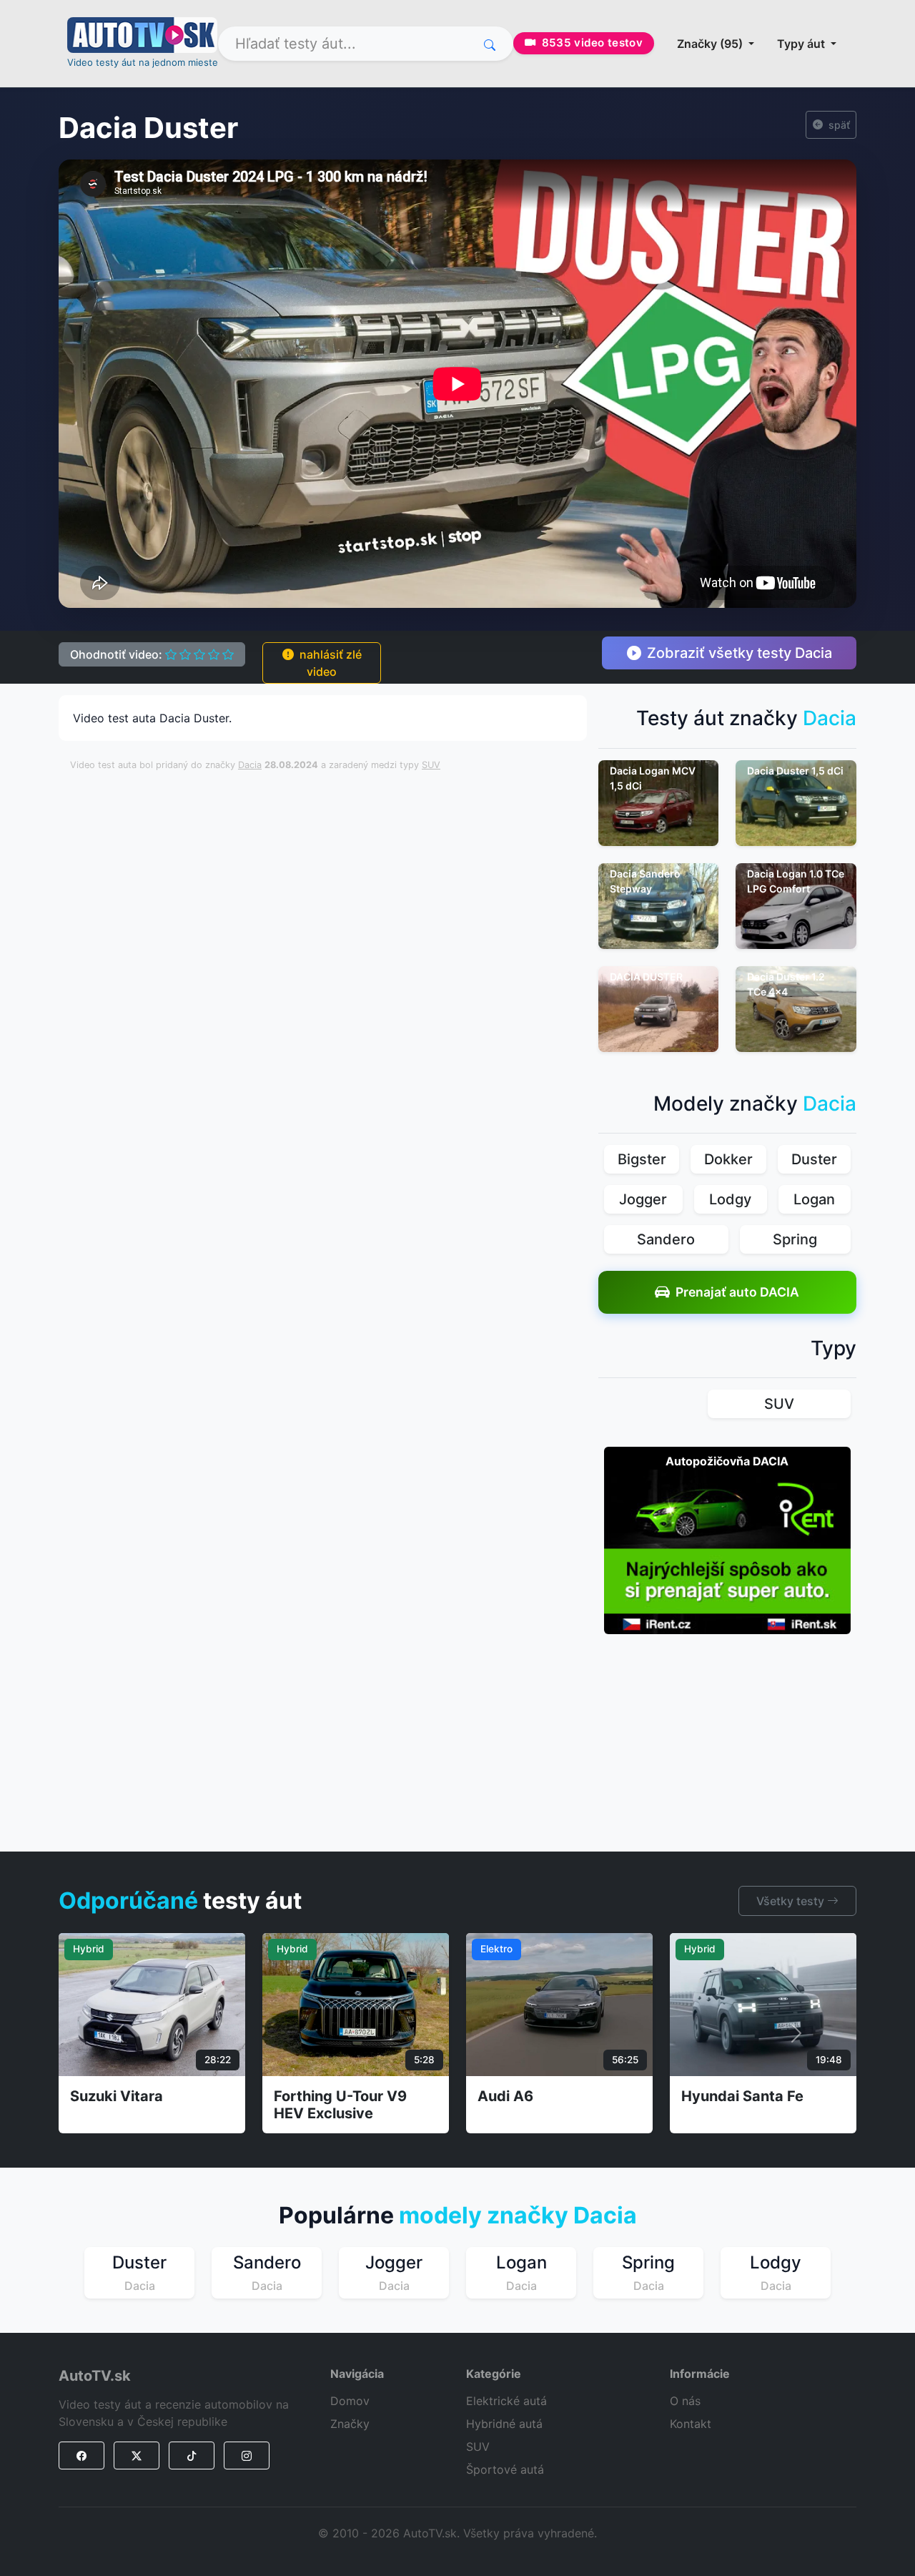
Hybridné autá (504, 2424)
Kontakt (691, 2424)
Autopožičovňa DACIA (727, 1461)
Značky (350, 2424)
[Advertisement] (417, 815)
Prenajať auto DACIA (737, 1292)
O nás (685, 2401)
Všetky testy (792, 1901)
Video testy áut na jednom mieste (143, 62)
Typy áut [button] (802, 44)
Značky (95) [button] (711, 44)
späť (839, 125)
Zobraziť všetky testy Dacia (740, 653)
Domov (350, 2401)
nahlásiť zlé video (331, 663)
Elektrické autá (506, 2401)
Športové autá (505, 2469)
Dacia (250, 765)
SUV (431, 765)
